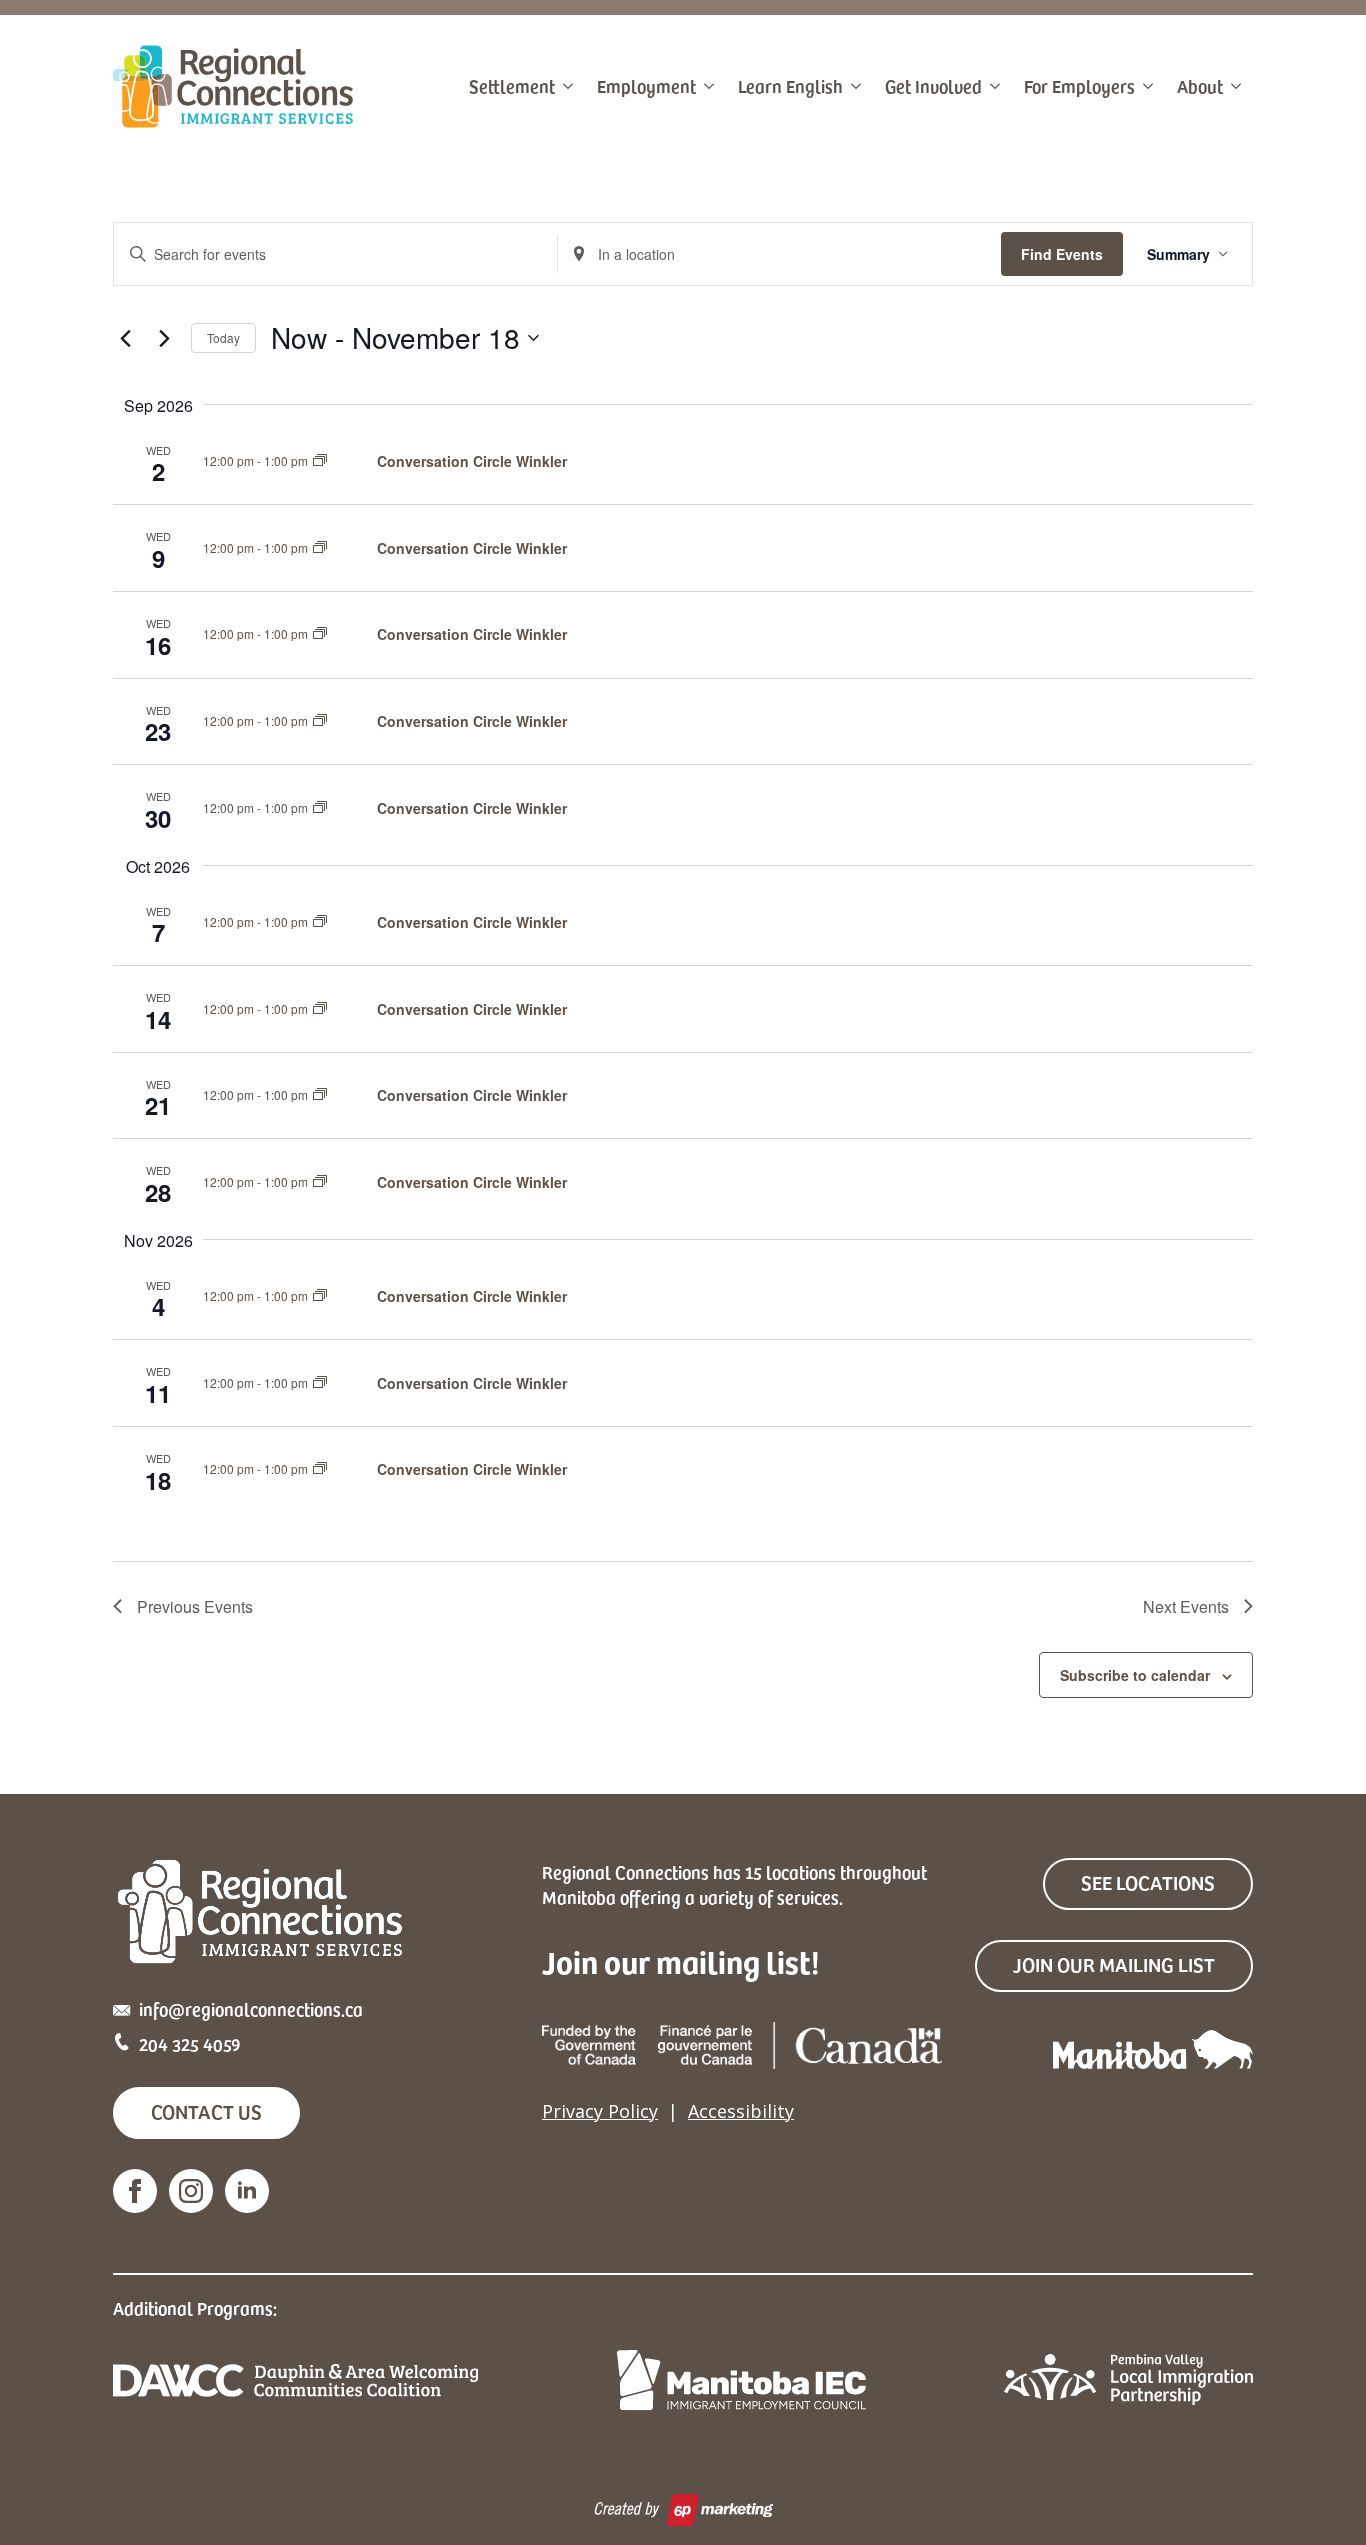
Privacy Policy (600, 2111)
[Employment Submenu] (711, 86)
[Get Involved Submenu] (997, 86)
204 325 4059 (190, 2043)
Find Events (1062, 254)
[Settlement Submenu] (570, 86)
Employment (646, 85)
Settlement (512, 85)
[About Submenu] (1238, 86)
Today (223, 337)
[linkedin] (247, 2191)
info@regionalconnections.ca (251, 2008)
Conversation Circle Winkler (472, 461)
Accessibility (741, 2111)
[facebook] (135, 2191)
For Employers (1079, 85)
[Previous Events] (125, 338)
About (1200, 85)
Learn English (790, 85)
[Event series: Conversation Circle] (320, 460)
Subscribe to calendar (1135, 1675)
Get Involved (933, 85)
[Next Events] (164, 338)
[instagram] (191, 2191)
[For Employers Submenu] (1150, 86)
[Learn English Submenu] (858, 86)
